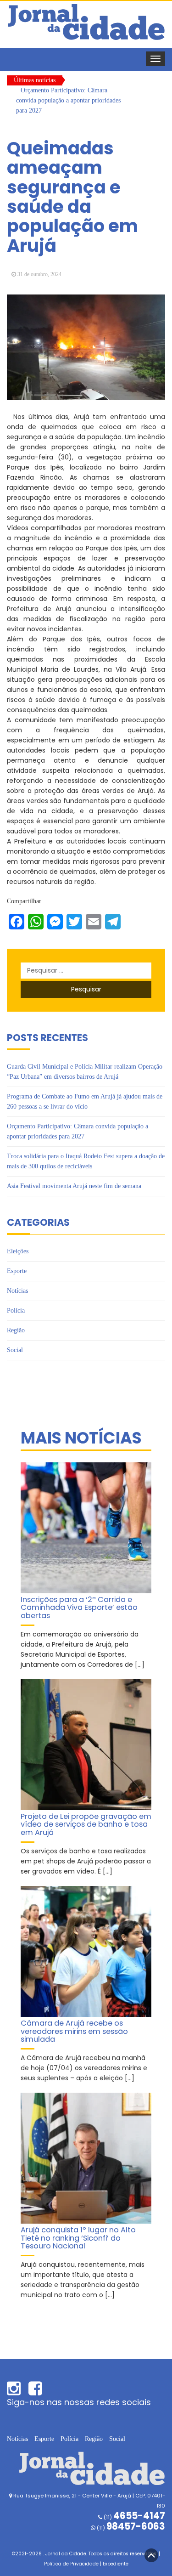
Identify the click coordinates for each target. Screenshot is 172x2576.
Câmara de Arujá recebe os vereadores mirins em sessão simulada (74, 2031)
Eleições (18, 1251)
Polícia (16, 1311)
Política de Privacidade (71, 2564)
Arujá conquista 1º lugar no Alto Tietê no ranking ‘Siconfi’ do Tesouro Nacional (78, 2238)
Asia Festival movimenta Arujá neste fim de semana (74, 1186)
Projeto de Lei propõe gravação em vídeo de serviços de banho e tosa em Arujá (86, 1824)
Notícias (17, 1291)
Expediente (116, 2564)
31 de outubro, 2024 (39, 274)
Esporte (17, 1271)
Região (16, 1330)
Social (15, 1350)
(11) (130, 2528)
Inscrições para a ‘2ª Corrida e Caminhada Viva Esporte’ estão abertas (79, 1608)
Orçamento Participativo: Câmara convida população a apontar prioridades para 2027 (68, 100)
